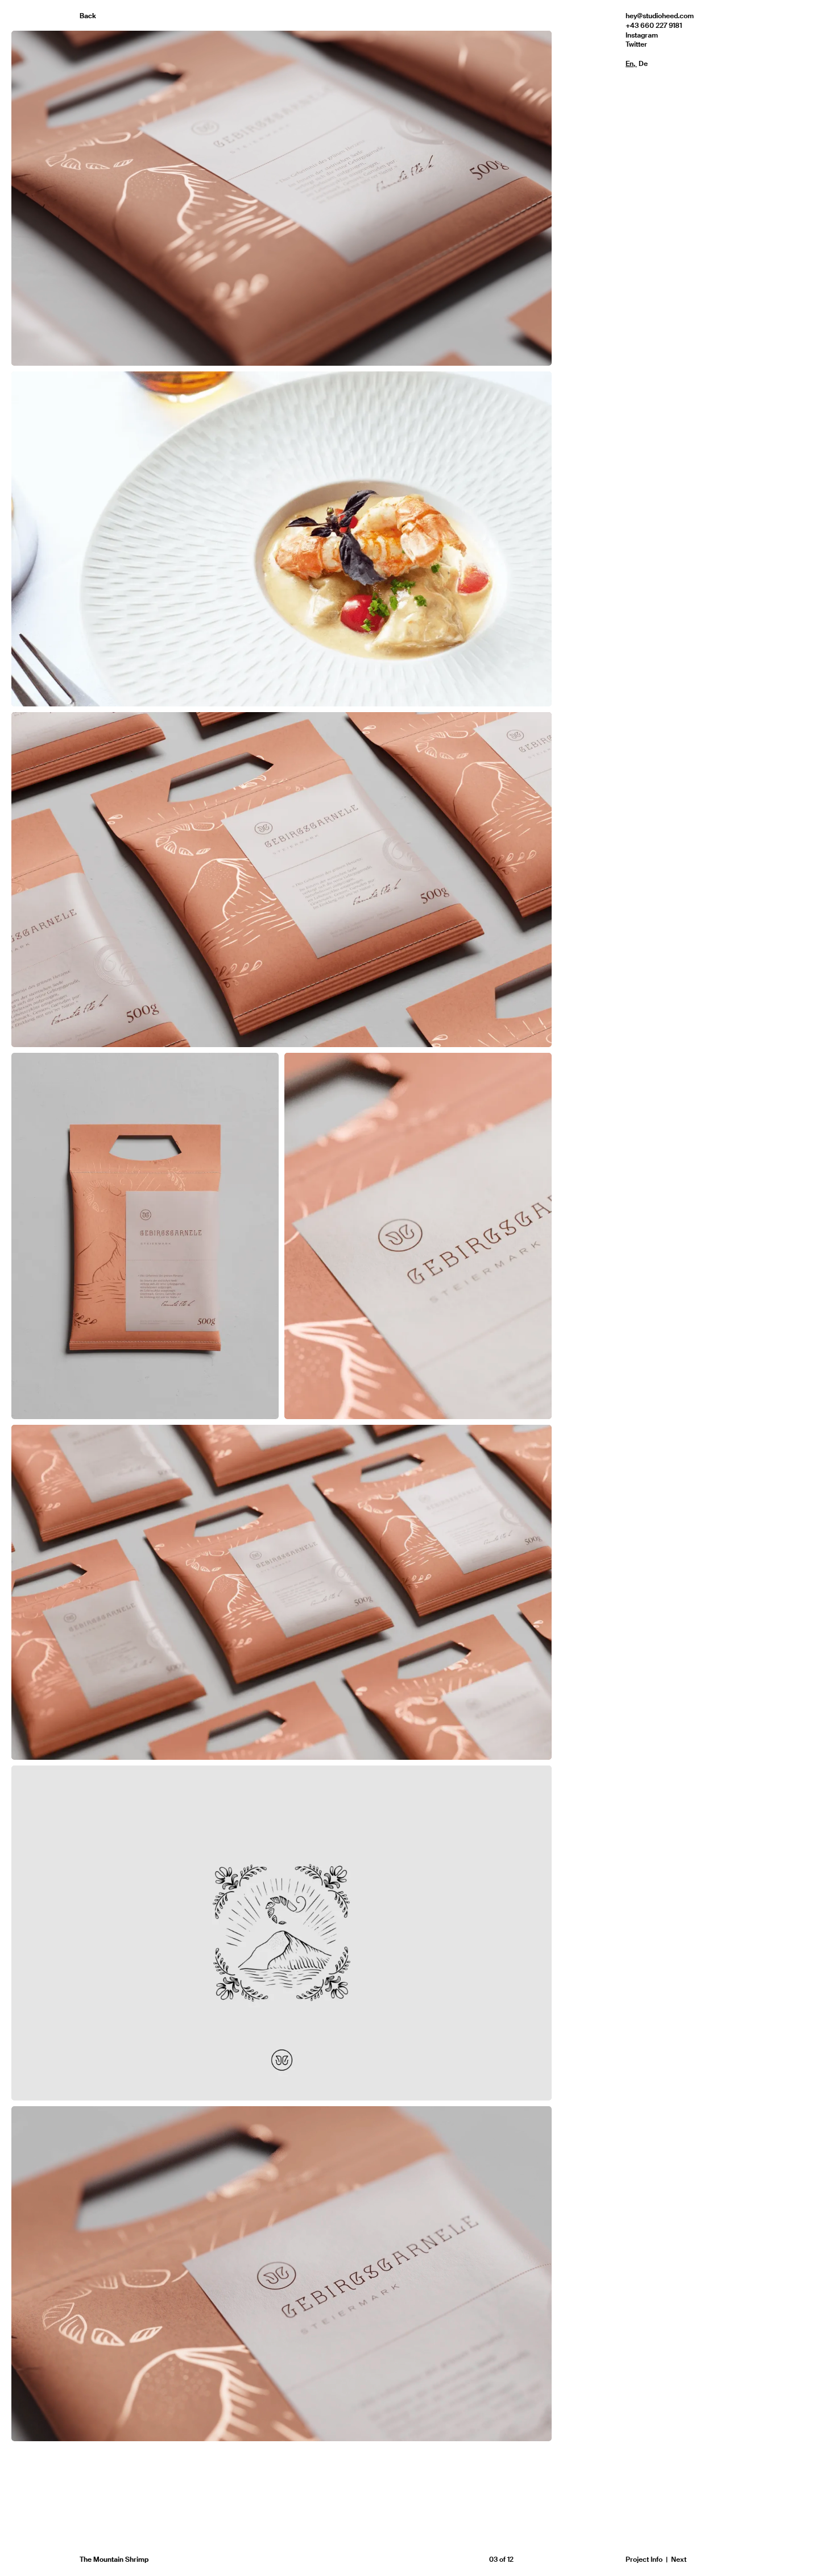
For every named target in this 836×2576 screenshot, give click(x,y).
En (630, 64)
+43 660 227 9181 (654, 26)
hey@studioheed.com (660, 16)
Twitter (636, 44)
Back (88, 16)
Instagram (642, 35)
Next (679, 2560)
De (643, 64)
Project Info (644, 2560)
